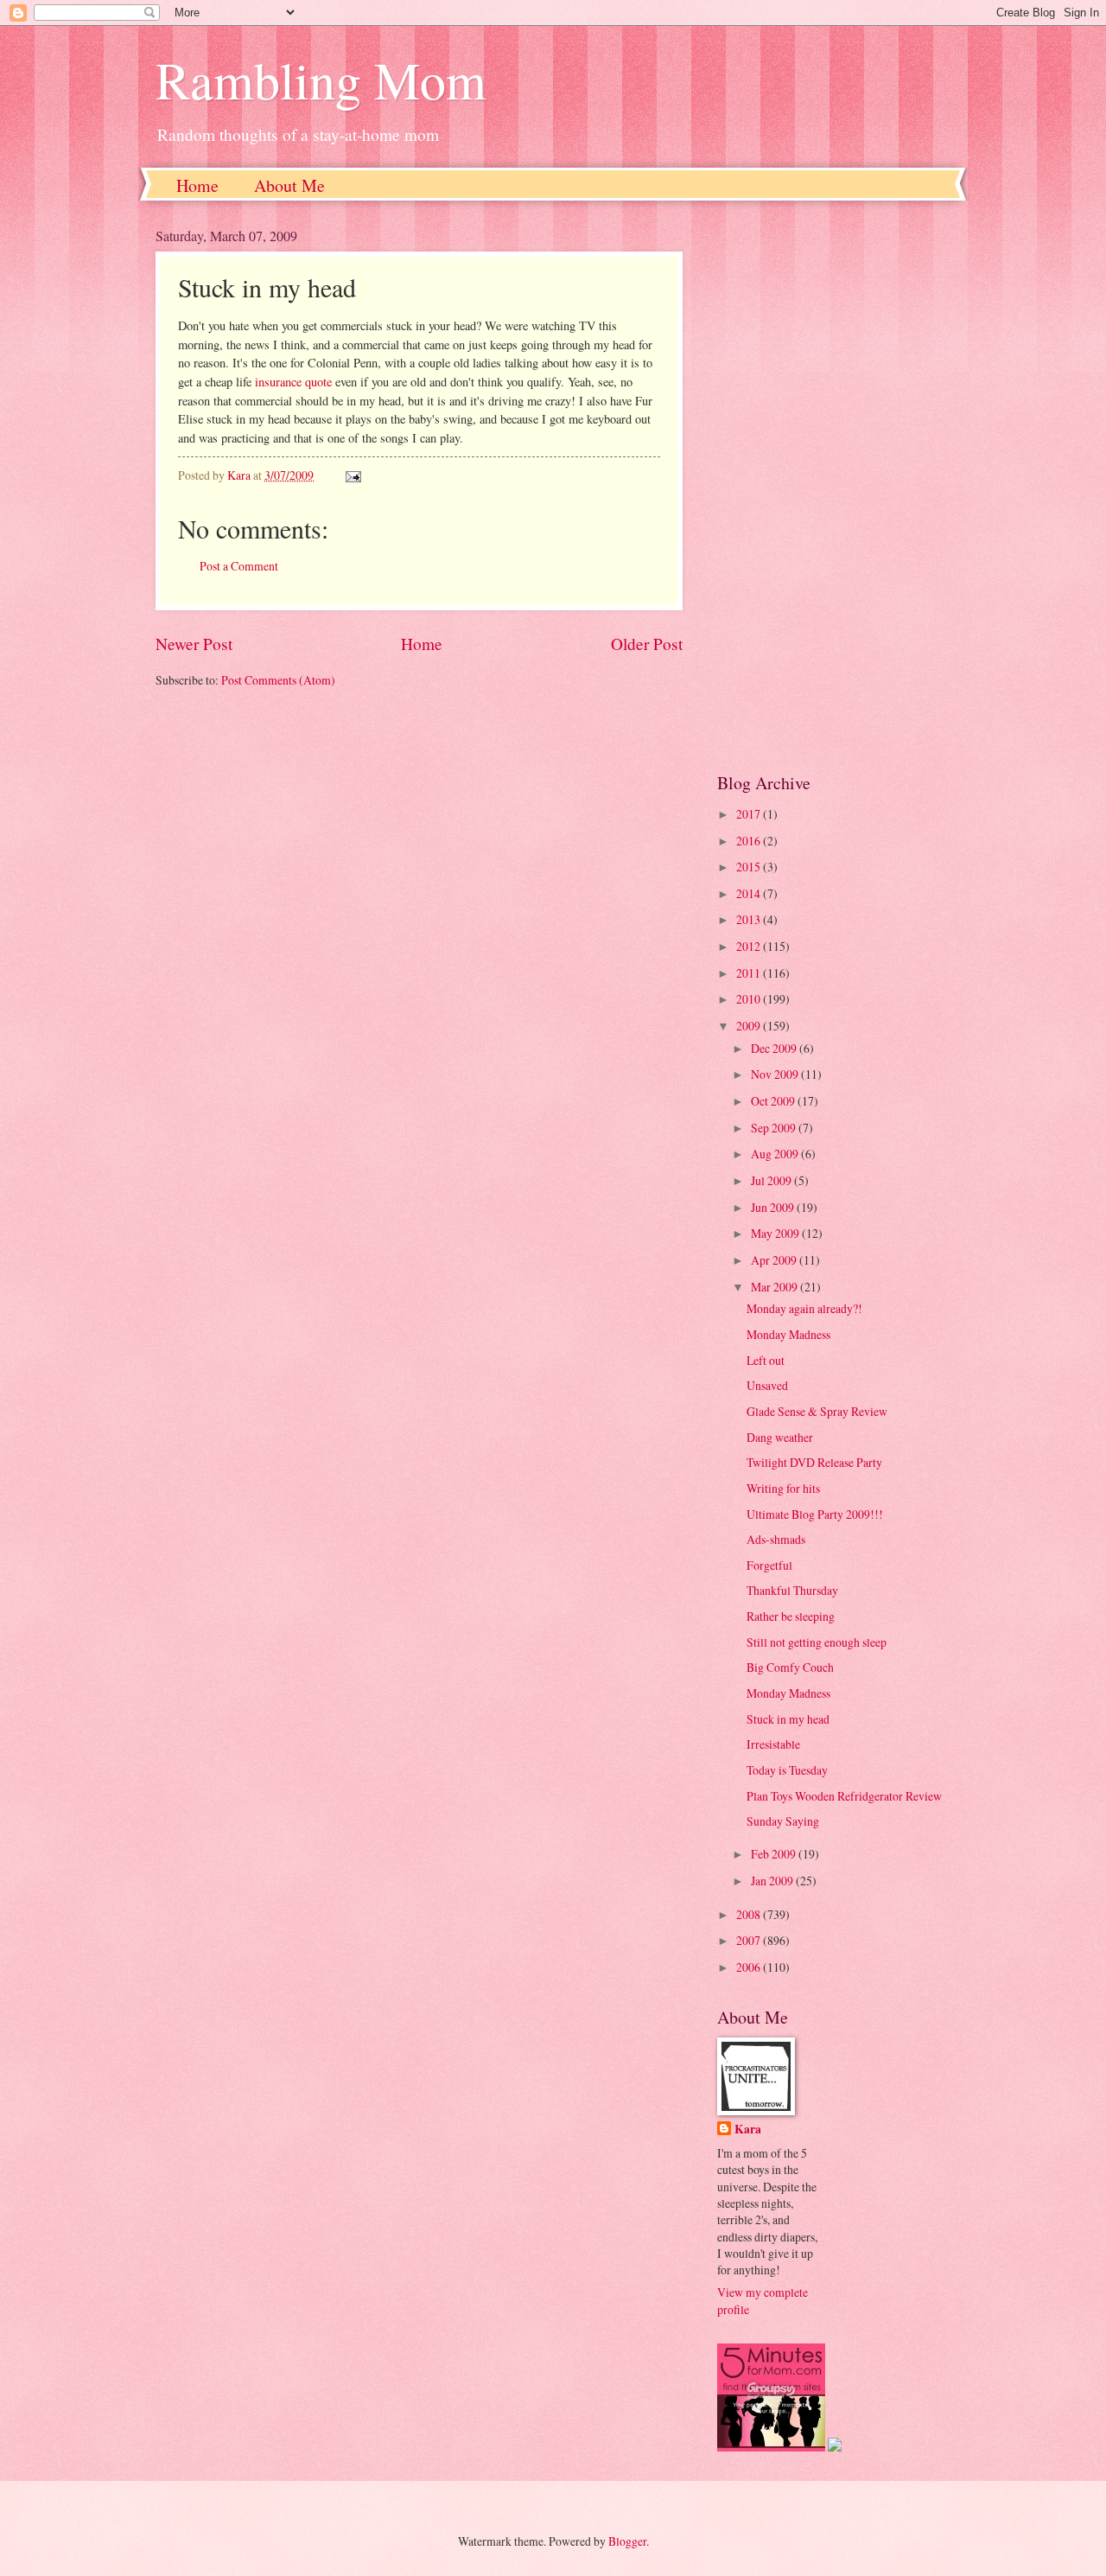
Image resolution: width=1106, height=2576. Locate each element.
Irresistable (773, 1744)
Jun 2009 (774, 1207)
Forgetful (769, 1565)
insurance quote (293, 382)
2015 (750, 867)
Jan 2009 (773, 1881)
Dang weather (780, 1437)
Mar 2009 (775, 1287)
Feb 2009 (775, 1854)
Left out (766, 1360)
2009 (750, 1026)
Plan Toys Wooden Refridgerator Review (844, 1796)
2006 (750, 1967)
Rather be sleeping (791, 1616)
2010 (750, 999)
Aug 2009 (776, 1154)
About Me (289, 185)
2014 (750, 893)
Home (197, 185)
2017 (750, 814)
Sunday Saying (783, 1821)
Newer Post (194, 644)
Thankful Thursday (792, 1590)
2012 (750, 946)
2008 (750, 1914)
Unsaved (767, 1385)
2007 (750, 1940)
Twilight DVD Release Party (814, 1462)
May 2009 (776, 1233)
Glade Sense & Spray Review (817, 1411)
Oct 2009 (774, 1101)
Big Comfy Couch (790, 1667)
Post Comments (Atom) (278, 680)
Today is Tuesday (787, 1770)
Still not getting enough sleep (817, 1642)
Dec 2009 (775, 1048)
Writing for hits (783, 1488)
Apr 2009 (775, 1260)
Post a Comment (239, 566)
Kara (748, 2130)
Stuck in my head (788, 1719)
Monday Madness (788, 1334)
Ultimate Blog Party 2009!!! (815, 1514)
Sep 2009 (775, 1128)
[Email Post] (353, 475)
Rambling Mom (321, 80)
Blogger (627, 2541)
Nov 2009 (776, 1074)
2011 (750, 973)
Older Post (647, 644)
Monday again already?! (804, 1308)
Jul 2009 (772, 1180)
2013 (750, 919)
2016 (750, 841)
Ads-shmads (776, 1539)
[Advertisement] (834, 486)
